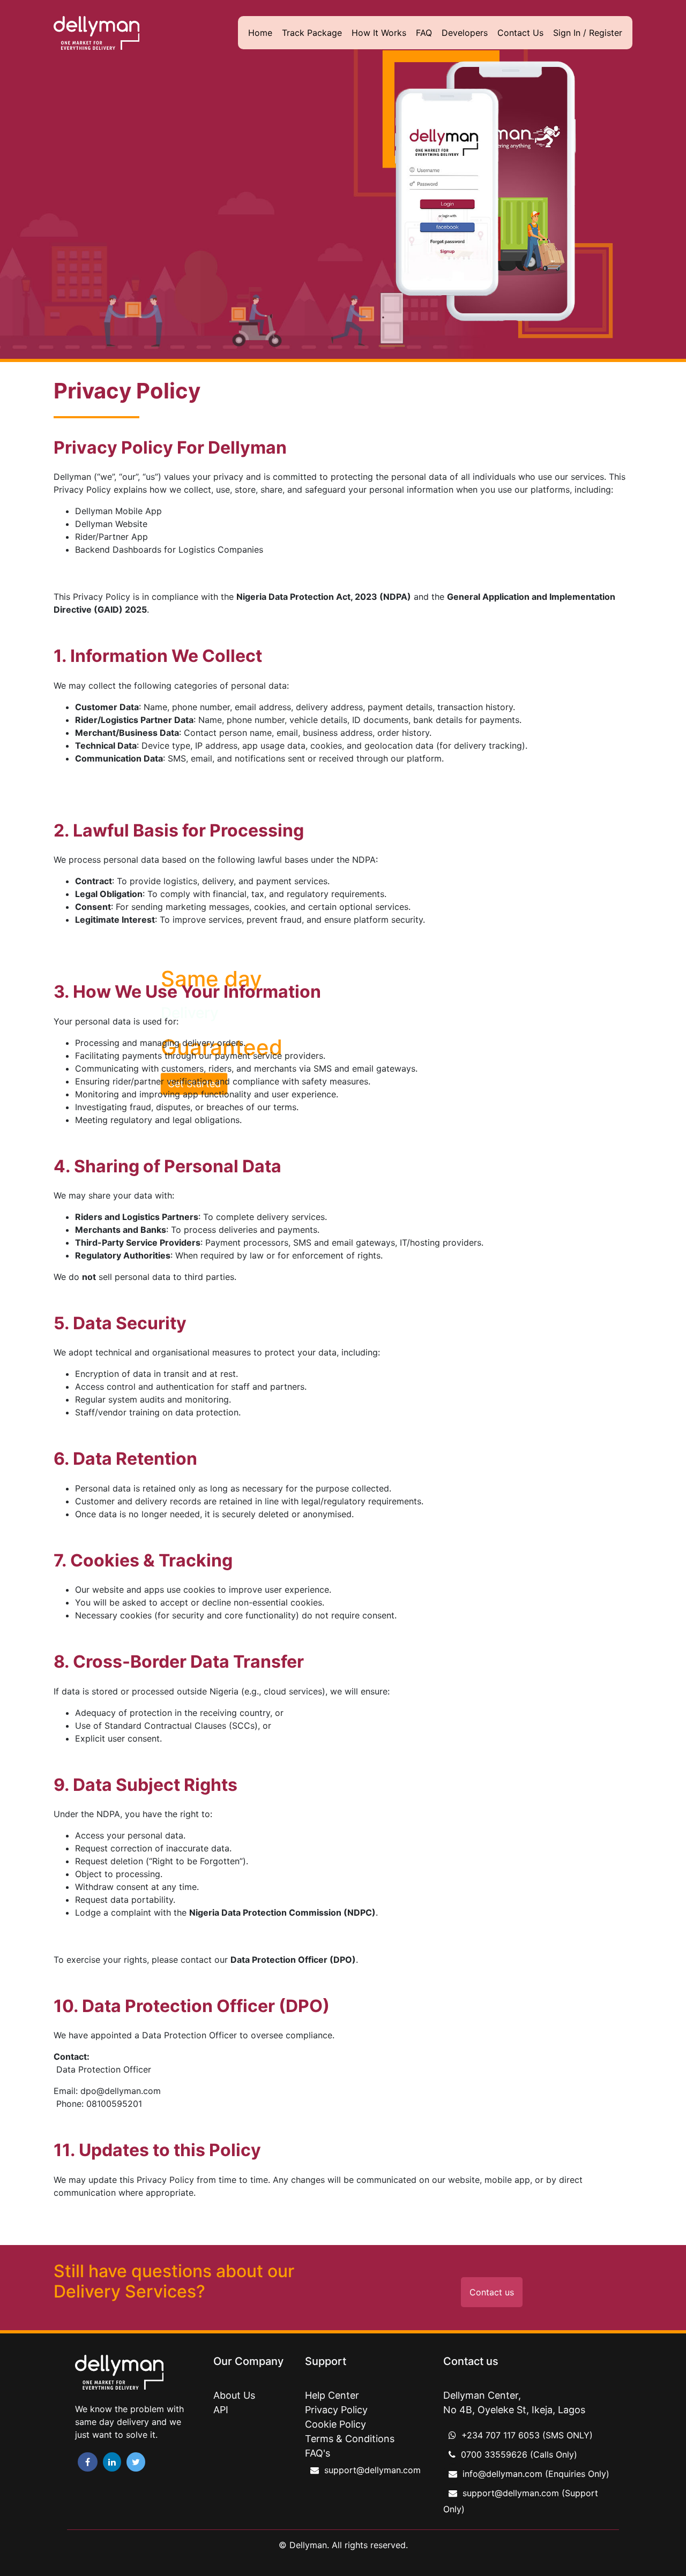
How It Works (379, 33)
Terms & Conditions (350, 2439)
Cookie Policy (335, 2424)
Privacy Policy (336, 2410)
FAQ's (318, 2453)
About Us (234, 2395)
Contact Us (520, 33)
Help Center (332, 2395)
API (221, 2410)
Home (260, 33)
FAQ (424, 33)
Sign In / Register (588, 33)
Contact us (492, 2292)
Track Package (312, 33)
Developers (465, 33)
